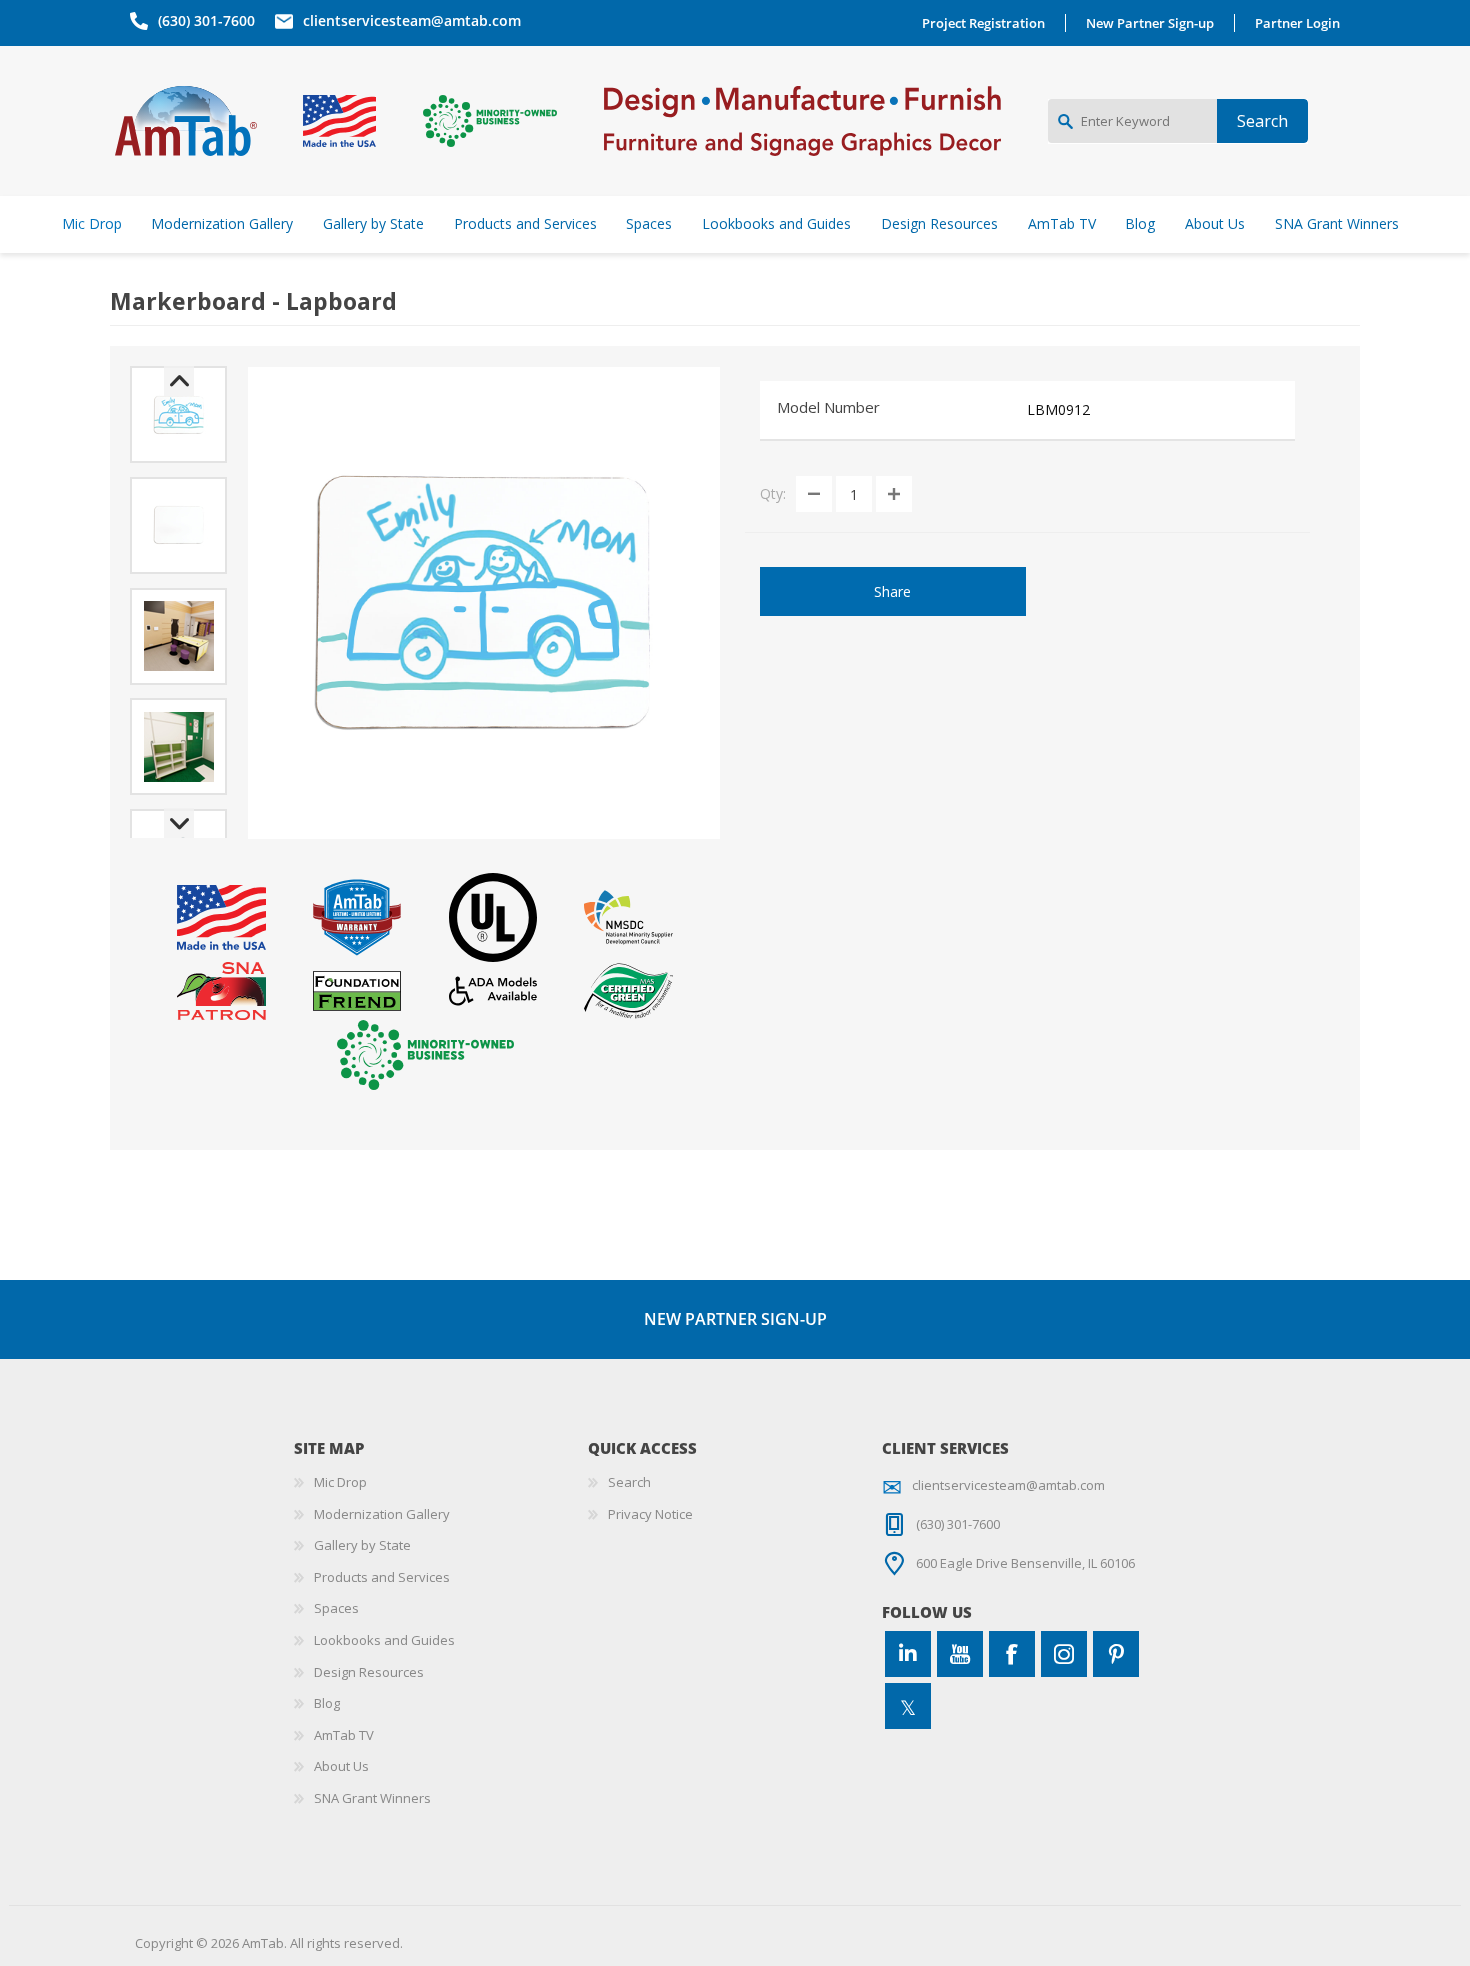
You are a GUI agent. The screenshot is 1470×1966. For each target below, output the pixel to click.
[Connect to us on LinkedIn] (908, 1654)
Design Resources (369, 1672)
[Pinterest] (1116, 1654)
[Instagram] (1064, 1654)
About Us (341, 1766)
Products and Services (382, 1577)
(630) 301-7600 (206, 20)
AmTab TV (344, 1735)
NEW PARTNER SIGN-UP (735, 1319)
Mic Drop (340, 1482)
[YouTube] (960, 1654)
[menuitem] (441, 1483)
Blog (327, 1703)
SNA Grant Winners (372, 1798)
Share (892, 591)
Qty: (773, 493)
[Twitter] (908, 1706)
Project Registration (983, 23)
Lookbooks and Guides (384, 1640)
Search (629, 1482)
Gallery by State (362, 1545)
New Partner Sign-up (1150, 23)
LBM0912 (1058, 409)
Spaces (336, 1608)
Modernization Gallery (382, 1514)
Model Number (828, 407)
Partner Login (1297, 23)
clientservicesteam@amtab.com (412, 20)
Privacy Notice (650, 1514)
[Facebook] (1012, 1654)
